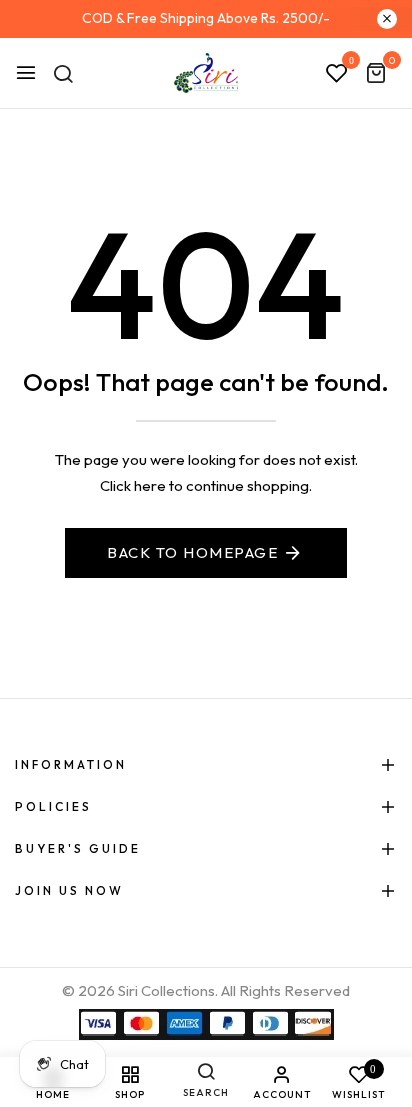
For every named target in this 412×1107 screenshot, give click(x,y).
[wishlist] (337, 74)
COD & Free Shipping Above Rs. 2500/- (206, 18)
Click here (133, 485)
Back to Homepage (192, 552)
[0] (376, 74)
